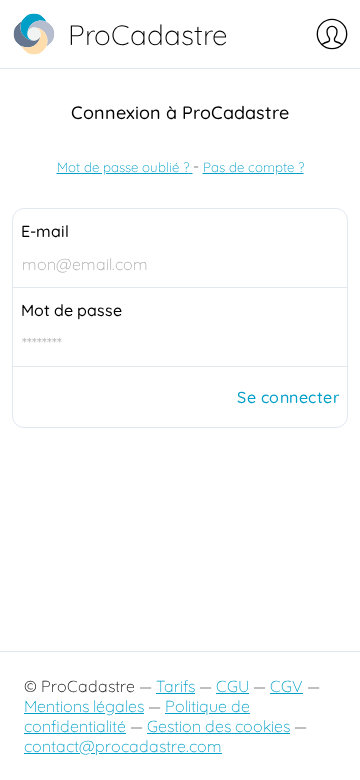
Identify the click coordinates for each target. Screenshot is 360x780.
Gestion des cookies (218, 726)
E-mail (45, 231)
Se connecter (288, 397)
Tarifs (175, 686)
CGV (286, 686)
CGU (232, 686)
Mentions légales (84, 706)
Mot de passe (71, 310)
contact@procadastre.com (123, 746)
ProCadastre (148, 34)
